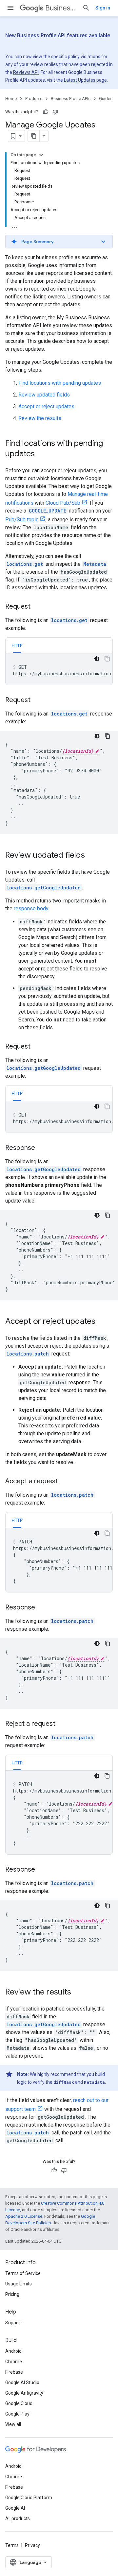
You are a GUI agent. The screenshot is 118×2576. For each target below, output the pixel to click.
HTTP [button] (17, 646)
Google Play (17, 2414)
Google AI (15, 2508)
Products (34, 99)
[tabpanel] (59, 669)
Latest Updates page (85, 80)
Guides (106, 99)
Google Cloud (19, 2403)
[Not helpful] (55, 112)
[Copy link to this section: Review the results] (78, 1993)
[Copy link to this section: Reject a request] (62, 1724)
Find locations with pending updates (60, 383)
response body (31, 909)
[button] (59, 242)
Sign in (103, 8)
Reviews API (26, 72)
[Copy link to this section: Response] (42, 1148)
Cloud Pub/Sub (63, 503)
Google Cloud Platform (29, 2498)
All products (18, 2518)
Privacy (32, 2545)
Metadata (95, 564)
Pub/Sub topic (22, 520)
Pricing (12, 2294)
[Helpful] (46, 112)
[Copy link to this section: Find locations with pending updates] (41, 454)
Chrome (14, 2362)
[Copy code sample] (107, 659)
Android (13, 2351)
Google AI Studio (22, 2382)
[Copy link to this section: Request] (37, 607)
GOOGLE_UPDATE (48, 511)
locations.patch (28, 1354)
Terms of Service (23, 2273)
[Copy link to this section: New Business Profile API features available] (17, 44)
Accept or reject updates (46, 406)
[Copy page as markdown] (34, 136)
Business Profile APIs (61, 8)
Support (14, 2323)
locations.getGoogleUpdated (44, 888)
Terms (12, 2545)
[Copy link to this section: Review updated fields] (91, 856)
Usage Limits (19, 2284)
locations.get (25, 564)
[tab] (17, 645)
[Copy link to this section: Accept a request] (65, 1482)
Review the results (40, 418)
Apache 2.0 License (24, 2216)
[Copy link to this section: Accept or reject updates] (102, 1322)
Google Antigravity (24, 2393)
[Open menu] (10, 8)
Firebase (14, 2372)
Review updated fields (44, 395)
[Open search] (86, 8)
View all (13, 2424)
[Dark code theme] (97, 659)
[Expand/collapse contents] (41, 155)
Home (11, 99)
